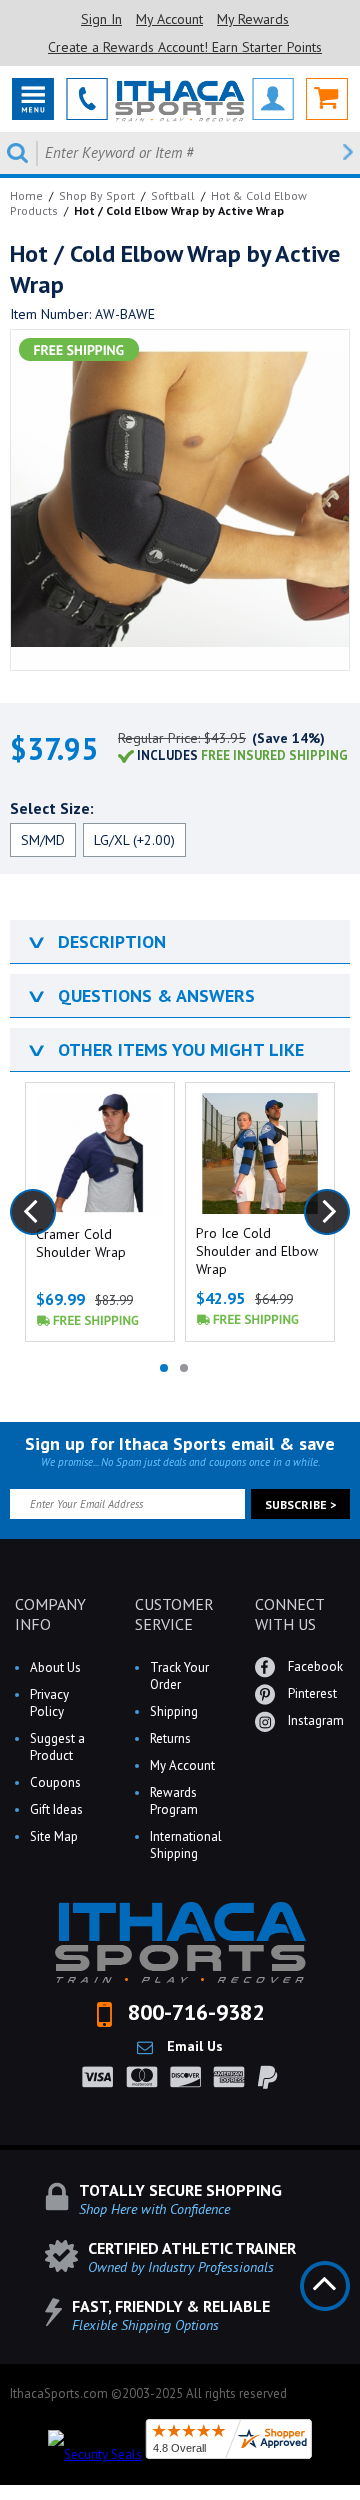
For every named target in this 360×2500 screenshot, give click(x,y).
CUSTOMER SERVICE (174, 1614)
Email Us (193, 2046)
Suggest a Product (57, 1747)
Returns (170, 1738)
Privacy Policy (49, 1703)
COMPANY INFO (50, 1614)
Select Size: (52, 808)
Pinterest (311, 1693)
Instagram (314, 1720)
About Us (55, 1667)
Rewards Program (174, 1801)
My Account (169, 19)
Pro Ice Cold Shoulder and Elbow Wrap (257, 1251)
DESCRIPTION (95, 941)
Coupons (55, 1782)
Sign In (101, 19)
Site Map (54, 1836)
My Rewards (253, 19)
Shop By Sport (97, 195)
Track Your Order (179, 1676)
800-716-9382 (193, 2012)
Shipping (174, 1711)
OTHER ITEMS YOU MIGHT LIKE (164, 1049)
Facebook (314, 1666)
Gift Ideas (56, 1809)
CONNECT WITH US (289, 1614)
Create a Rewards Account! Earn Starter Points (185, 47)
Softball (173, 195)
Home (26, 195)
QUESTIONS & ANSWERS (140, 995)
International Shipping (186, 1845)
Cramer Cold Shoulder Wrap (81, 1243)
